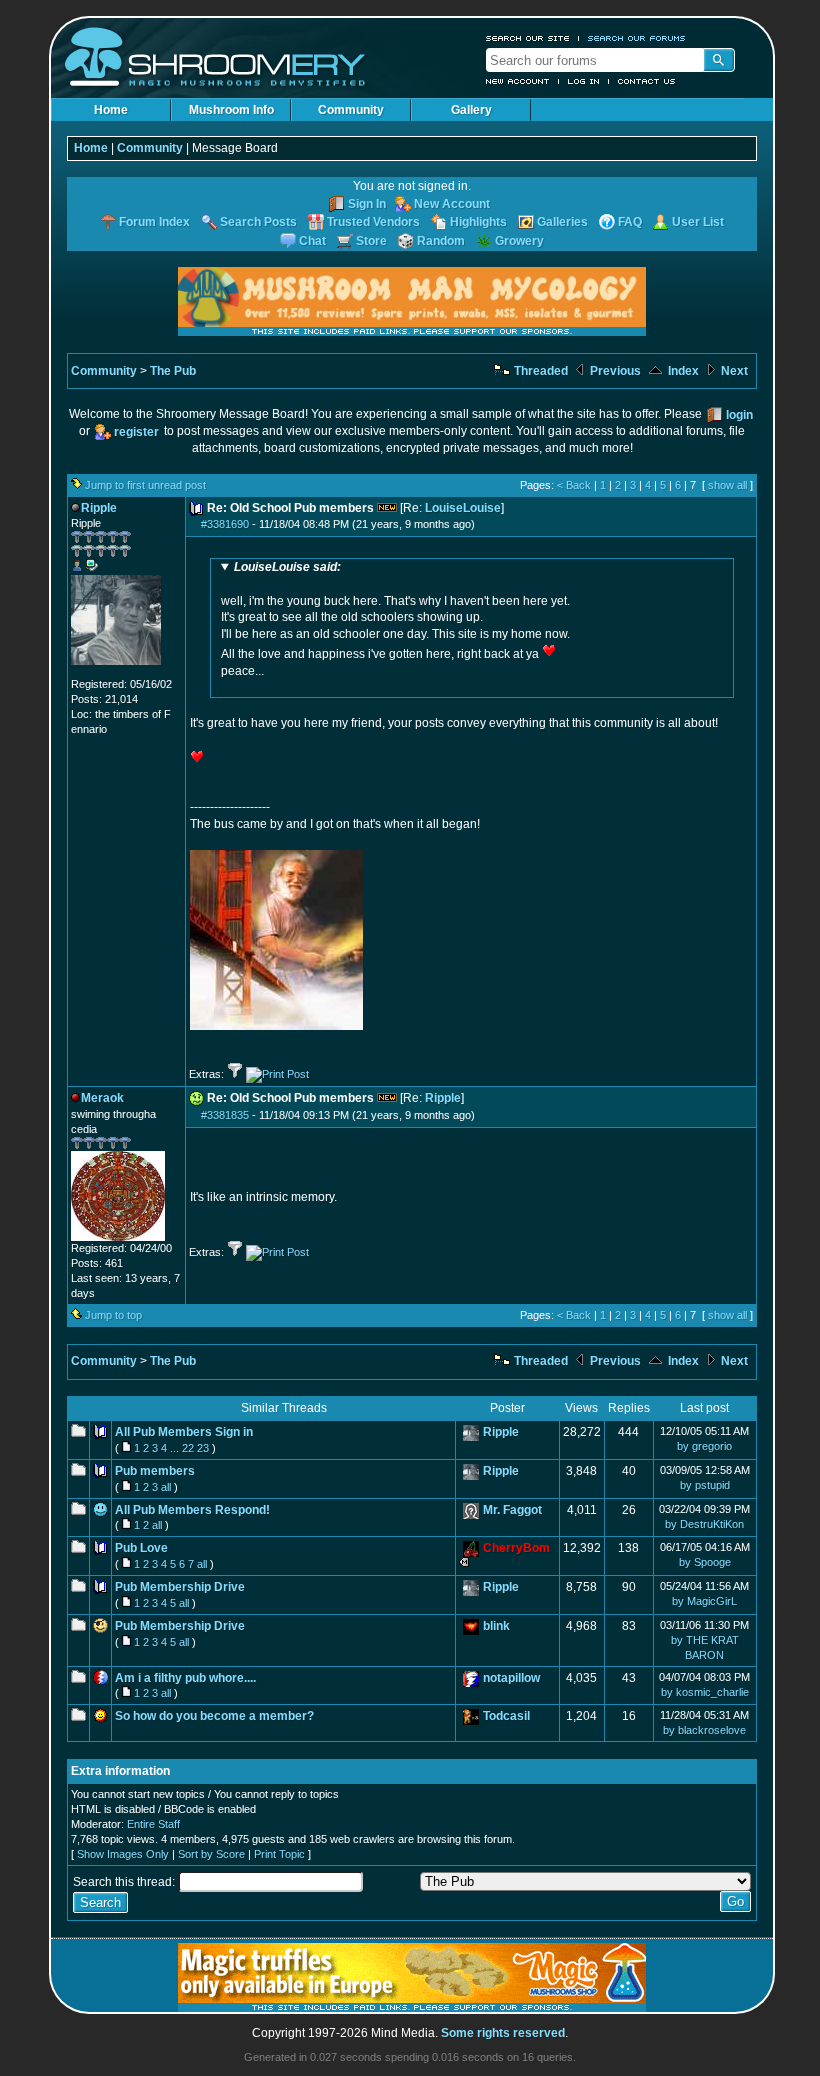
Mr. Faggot (512, 1510)
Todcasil (506, 1716)
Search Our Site (528, 38)
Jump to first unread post (145, 485)
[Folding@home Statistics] (111, 673)
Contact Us (647, 81)
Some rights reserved (503, 2033)
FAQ (630, 222)
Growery (519, 241)
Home (111, 110)
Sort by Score (211, 1854)
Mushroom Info (231, 110)
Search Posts (258, 222)
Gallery (471, 110)
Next (733, 371)
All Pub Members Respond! (192, 1510)
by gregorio (704, 1446)
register (136, 432)
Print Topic (279, 1854)
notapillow (511, 1678)
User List (698, 222)
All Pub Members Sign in (184, 1432)
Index (682, 371)
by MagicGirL (704, 1601)
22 (188, 1448)
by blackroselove (704, 1730)
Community (351, 110)
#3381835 (225, 1115)
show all (727, 485)
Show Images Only (123, 1854)
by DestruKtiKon (704, 1524)
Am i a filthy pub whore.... (185, 1678)
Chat (312, 241)
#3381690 (225, 524)
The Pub (173, 371)
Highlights (478, 222)
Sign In (367, 204)
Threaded (539, 371)
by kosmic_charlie (705, 1692)
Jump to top (113, 1315)
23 (203, 1448)
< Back (574, 485)
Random (441, 241)
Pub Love (141, 1548)
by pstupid (705, 1485)
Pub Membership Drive (180, 1587)
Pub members (155, 1471)
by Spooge (705, 1562)
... (174, 1448)
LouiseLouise (463, 508)
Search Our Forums (637, 38)
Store (371, 241)
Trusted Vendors (373, 222)
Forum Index (154, 222)
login (739, 415)
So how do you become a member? (214, 1716)
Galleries (562, 222)
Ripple (443, 1098)
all (166, 1487)
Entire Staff (153, 1824)
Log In (584, 81)
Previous (614, 371)
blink (496, 1626)
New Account (518, 81)
